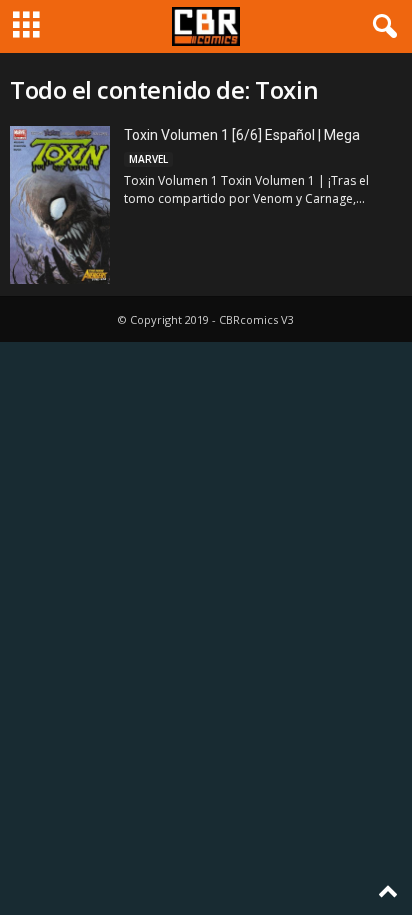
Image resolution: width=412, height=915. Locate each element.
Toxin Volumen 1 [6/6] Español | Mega (242, 135)
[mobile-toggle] (26, 26)
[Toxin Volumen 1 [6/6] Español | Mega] (60, 205)
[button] (381, 27)
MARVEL (148, 159)
